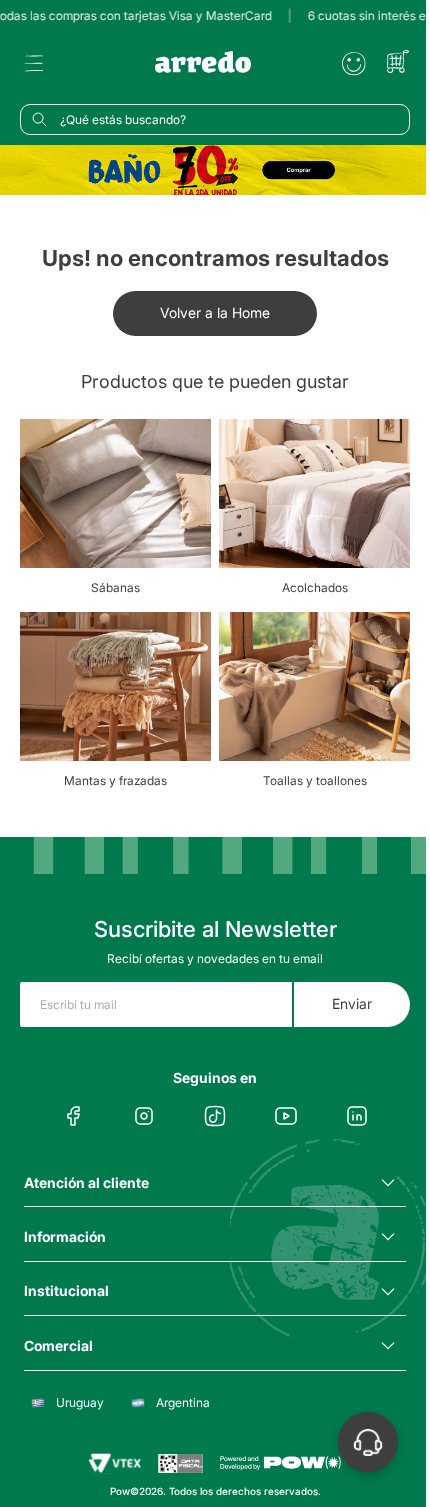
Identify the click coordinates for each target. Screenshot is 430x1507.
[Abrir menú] (34, 64)
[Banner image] (215, 169)
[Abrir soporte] (368, 1442)
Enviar (352, 1003)
